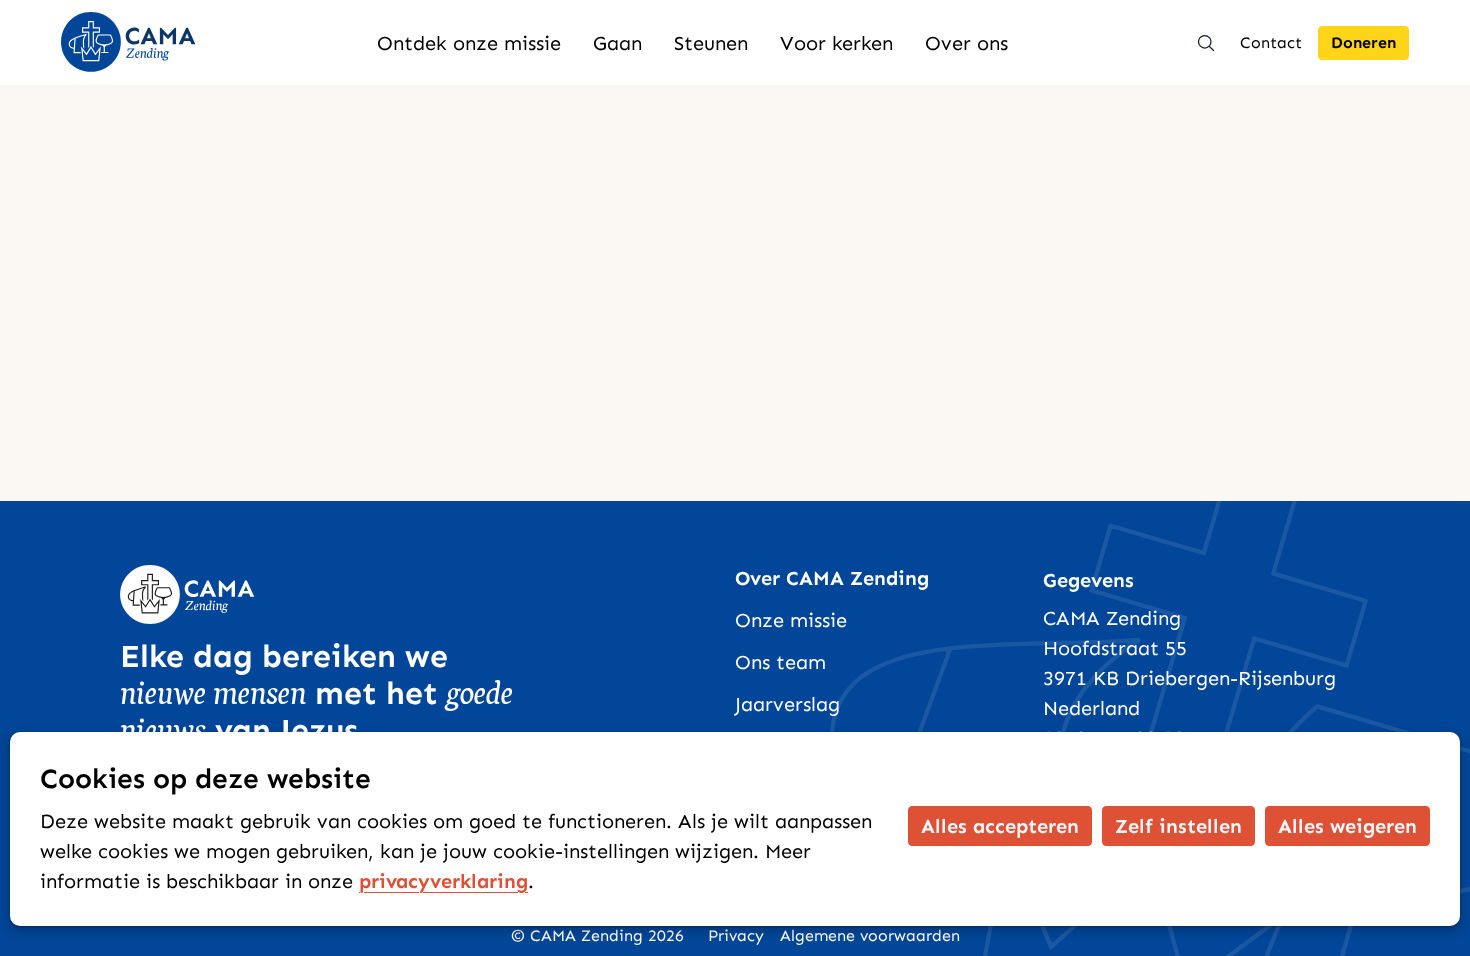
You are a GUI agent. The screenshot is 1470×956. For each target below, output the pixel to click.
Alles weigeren (1347, 826)
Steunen (711, 43)
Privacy (736, 935)
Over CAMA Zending (832, 578)
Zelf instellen (1178, 826)
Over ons (966, 43)
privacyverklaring (443, 881)
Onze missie (791, 620)
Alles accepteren (1000, 826)
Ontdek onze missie (469, 43)
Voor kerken (836, 43)
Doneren (1363, 42)
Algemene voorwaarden (870, 935)
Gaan (617, 43)
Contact (1271, 42)
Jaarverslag (787, 704)
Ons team (780, 662)
